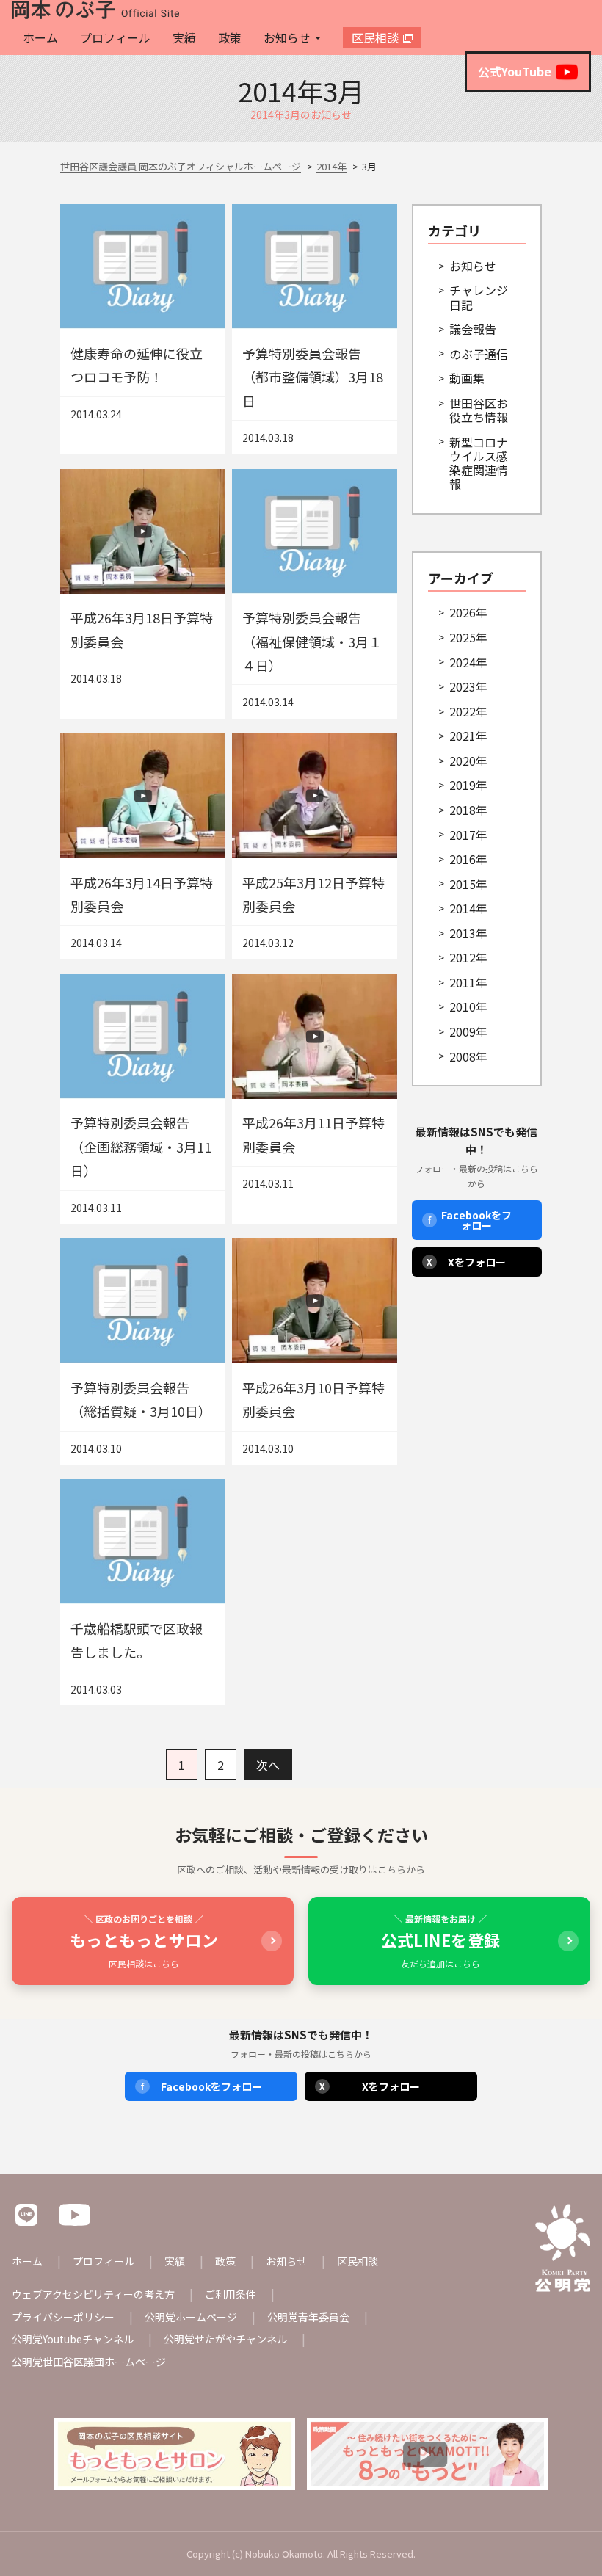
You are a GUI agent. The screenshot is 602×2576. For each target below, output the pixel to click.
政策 (230, 37)
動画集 (467, 378)
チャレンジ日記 (479, 297)
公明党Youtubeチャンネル (73, 2339)
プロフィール (115, 37)
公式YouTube (515, 71)
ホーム (40, 37)
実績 (184, 37)
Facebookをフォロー (470, 1220)
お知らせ (287, 37)
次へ (268, 1765)
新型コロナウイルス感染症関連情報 (479, 463)
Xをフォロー (466, 1262)
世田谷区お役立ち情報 (479, 410)
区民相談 (375, 37)
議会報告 (473, 329)
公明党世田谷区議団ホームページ (89, 2362)
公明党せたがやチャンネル (225, 2339)
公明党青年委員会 (308, 2317)
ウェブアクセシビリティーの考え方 (93, 2294)
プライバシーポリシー (63, 2317)
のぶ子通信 (479, 354)
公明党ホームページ (191, 2317)
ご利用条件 (231, 2294)
